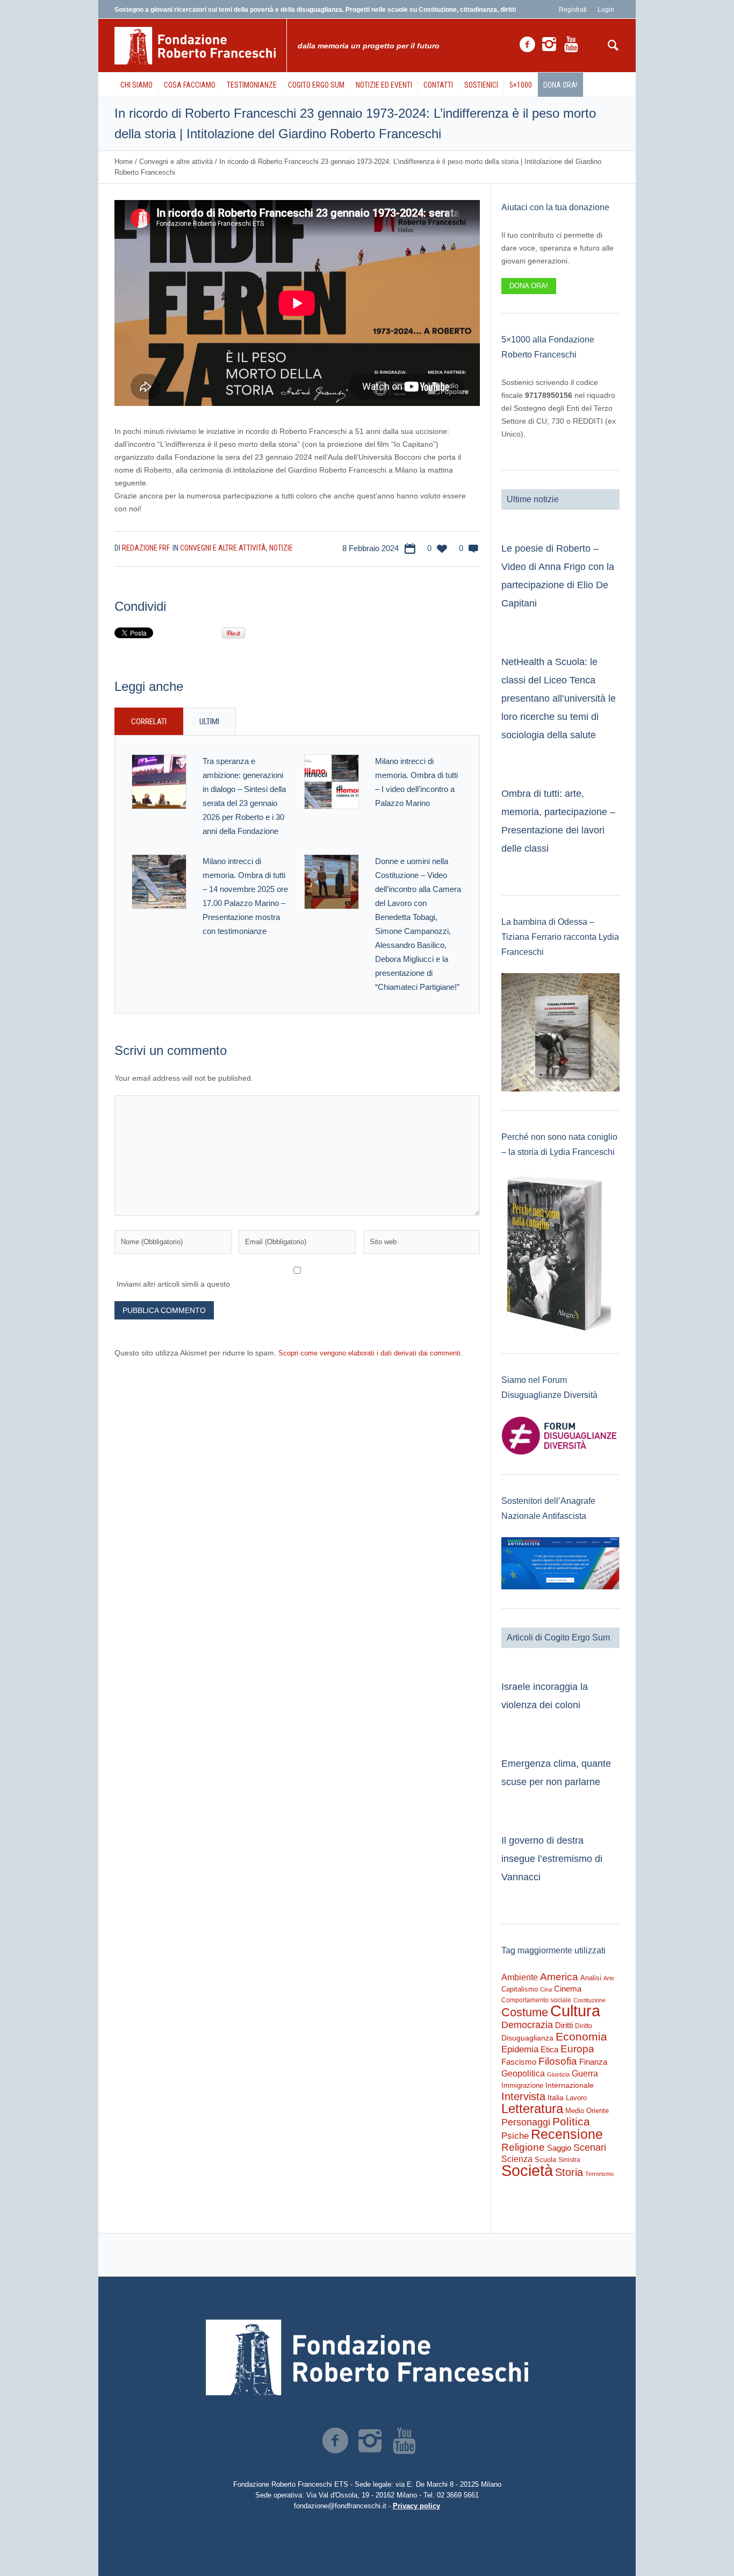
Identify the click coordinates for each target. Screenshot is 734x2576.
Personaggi (526, 2122)
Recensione (567, 2134)
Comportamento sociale (536, 2000)
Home (124, 162)
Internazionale (570, 2085)
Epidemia (520, 2049)
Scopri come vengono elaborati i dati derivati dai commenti (369, 1353)
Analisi (591, 1978)
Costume (525, 2013)
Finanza (593, 2062)
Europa (577, 2049)
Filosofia (558, 2061)
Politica (571, 2121)
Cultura (575, 2011)
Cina (546, 1989)
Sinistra (569, 2160)
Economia (581, 2037)
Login (606, 10)
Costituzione (589, 2000)
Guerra (585, 2073)
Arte (609, 1978)
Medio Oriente (587, 2111)
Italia (556, 2098)
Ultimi (209, 722)
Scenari (590, 2147)
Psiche (515, 2136)
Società (527, 2171)
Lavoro (576, 2098)
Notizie (281, 548)
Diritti (564, 2025)
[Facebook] (527, 45)
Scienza (517, 2159)
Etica (549, 2049)
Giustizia (558, 2074)
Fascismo (519, 2062)
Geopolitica (523, 2074)
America (559, 1977)
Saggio (559, 2148)
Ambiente (520, 1977)
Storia (569, 2172)
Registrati (573, 10)
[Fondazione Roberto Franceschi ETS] (367, 2357)
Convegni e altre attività (176, 162)
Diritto (584, 2026)
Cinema (568, 1989)
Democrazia (527, 2025)
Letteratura (532, 2108)
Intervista (523, 2096)
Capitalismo (520, 1989)
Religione (523, 2147)
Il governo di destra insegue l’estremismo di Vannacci (552, 1859)
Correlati (149, 722)
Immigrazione (522, 2085)
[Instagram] (549, 45)
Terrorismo (599, 2174)
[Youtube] (571, 45)
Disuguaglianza (527, 2038)
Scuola (545, 2160)
